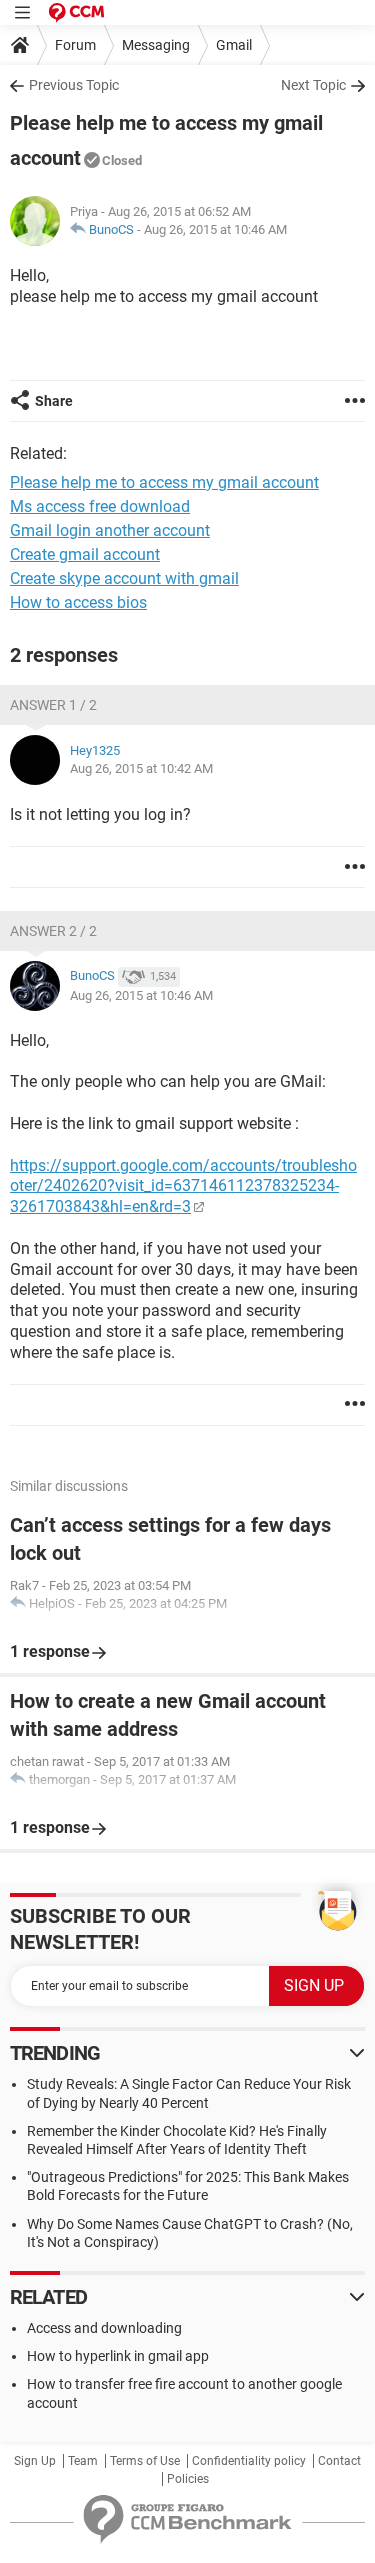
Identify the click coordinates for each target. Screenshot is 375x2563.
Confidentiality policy (249, 2461)
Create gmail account (85, 554)
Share (54, 401)
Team (83, 2461)
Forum (75, 45)
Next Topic (313, 85)
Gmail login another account (110, 530)
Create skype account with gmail (124, 578)
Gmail (234, 45)
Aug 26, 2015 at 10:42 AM (141, 768)
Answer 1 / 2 (53, 705)
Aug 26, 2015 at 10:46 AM (215, 229)
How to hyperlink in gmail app (118, 2356)
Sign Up (35, 2461)
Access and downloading (104, 2328)
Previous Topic (74, 85)
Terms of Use (145, 2461)
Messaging (156, 45)
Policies (188, 2479)
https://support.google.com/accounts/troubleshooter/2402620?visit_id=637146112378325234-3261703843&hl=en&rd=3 (183, 1186)
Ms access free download (100, 506)
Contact (339, 2461)
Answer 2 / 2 (53, 931)
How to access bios (78, 602)
